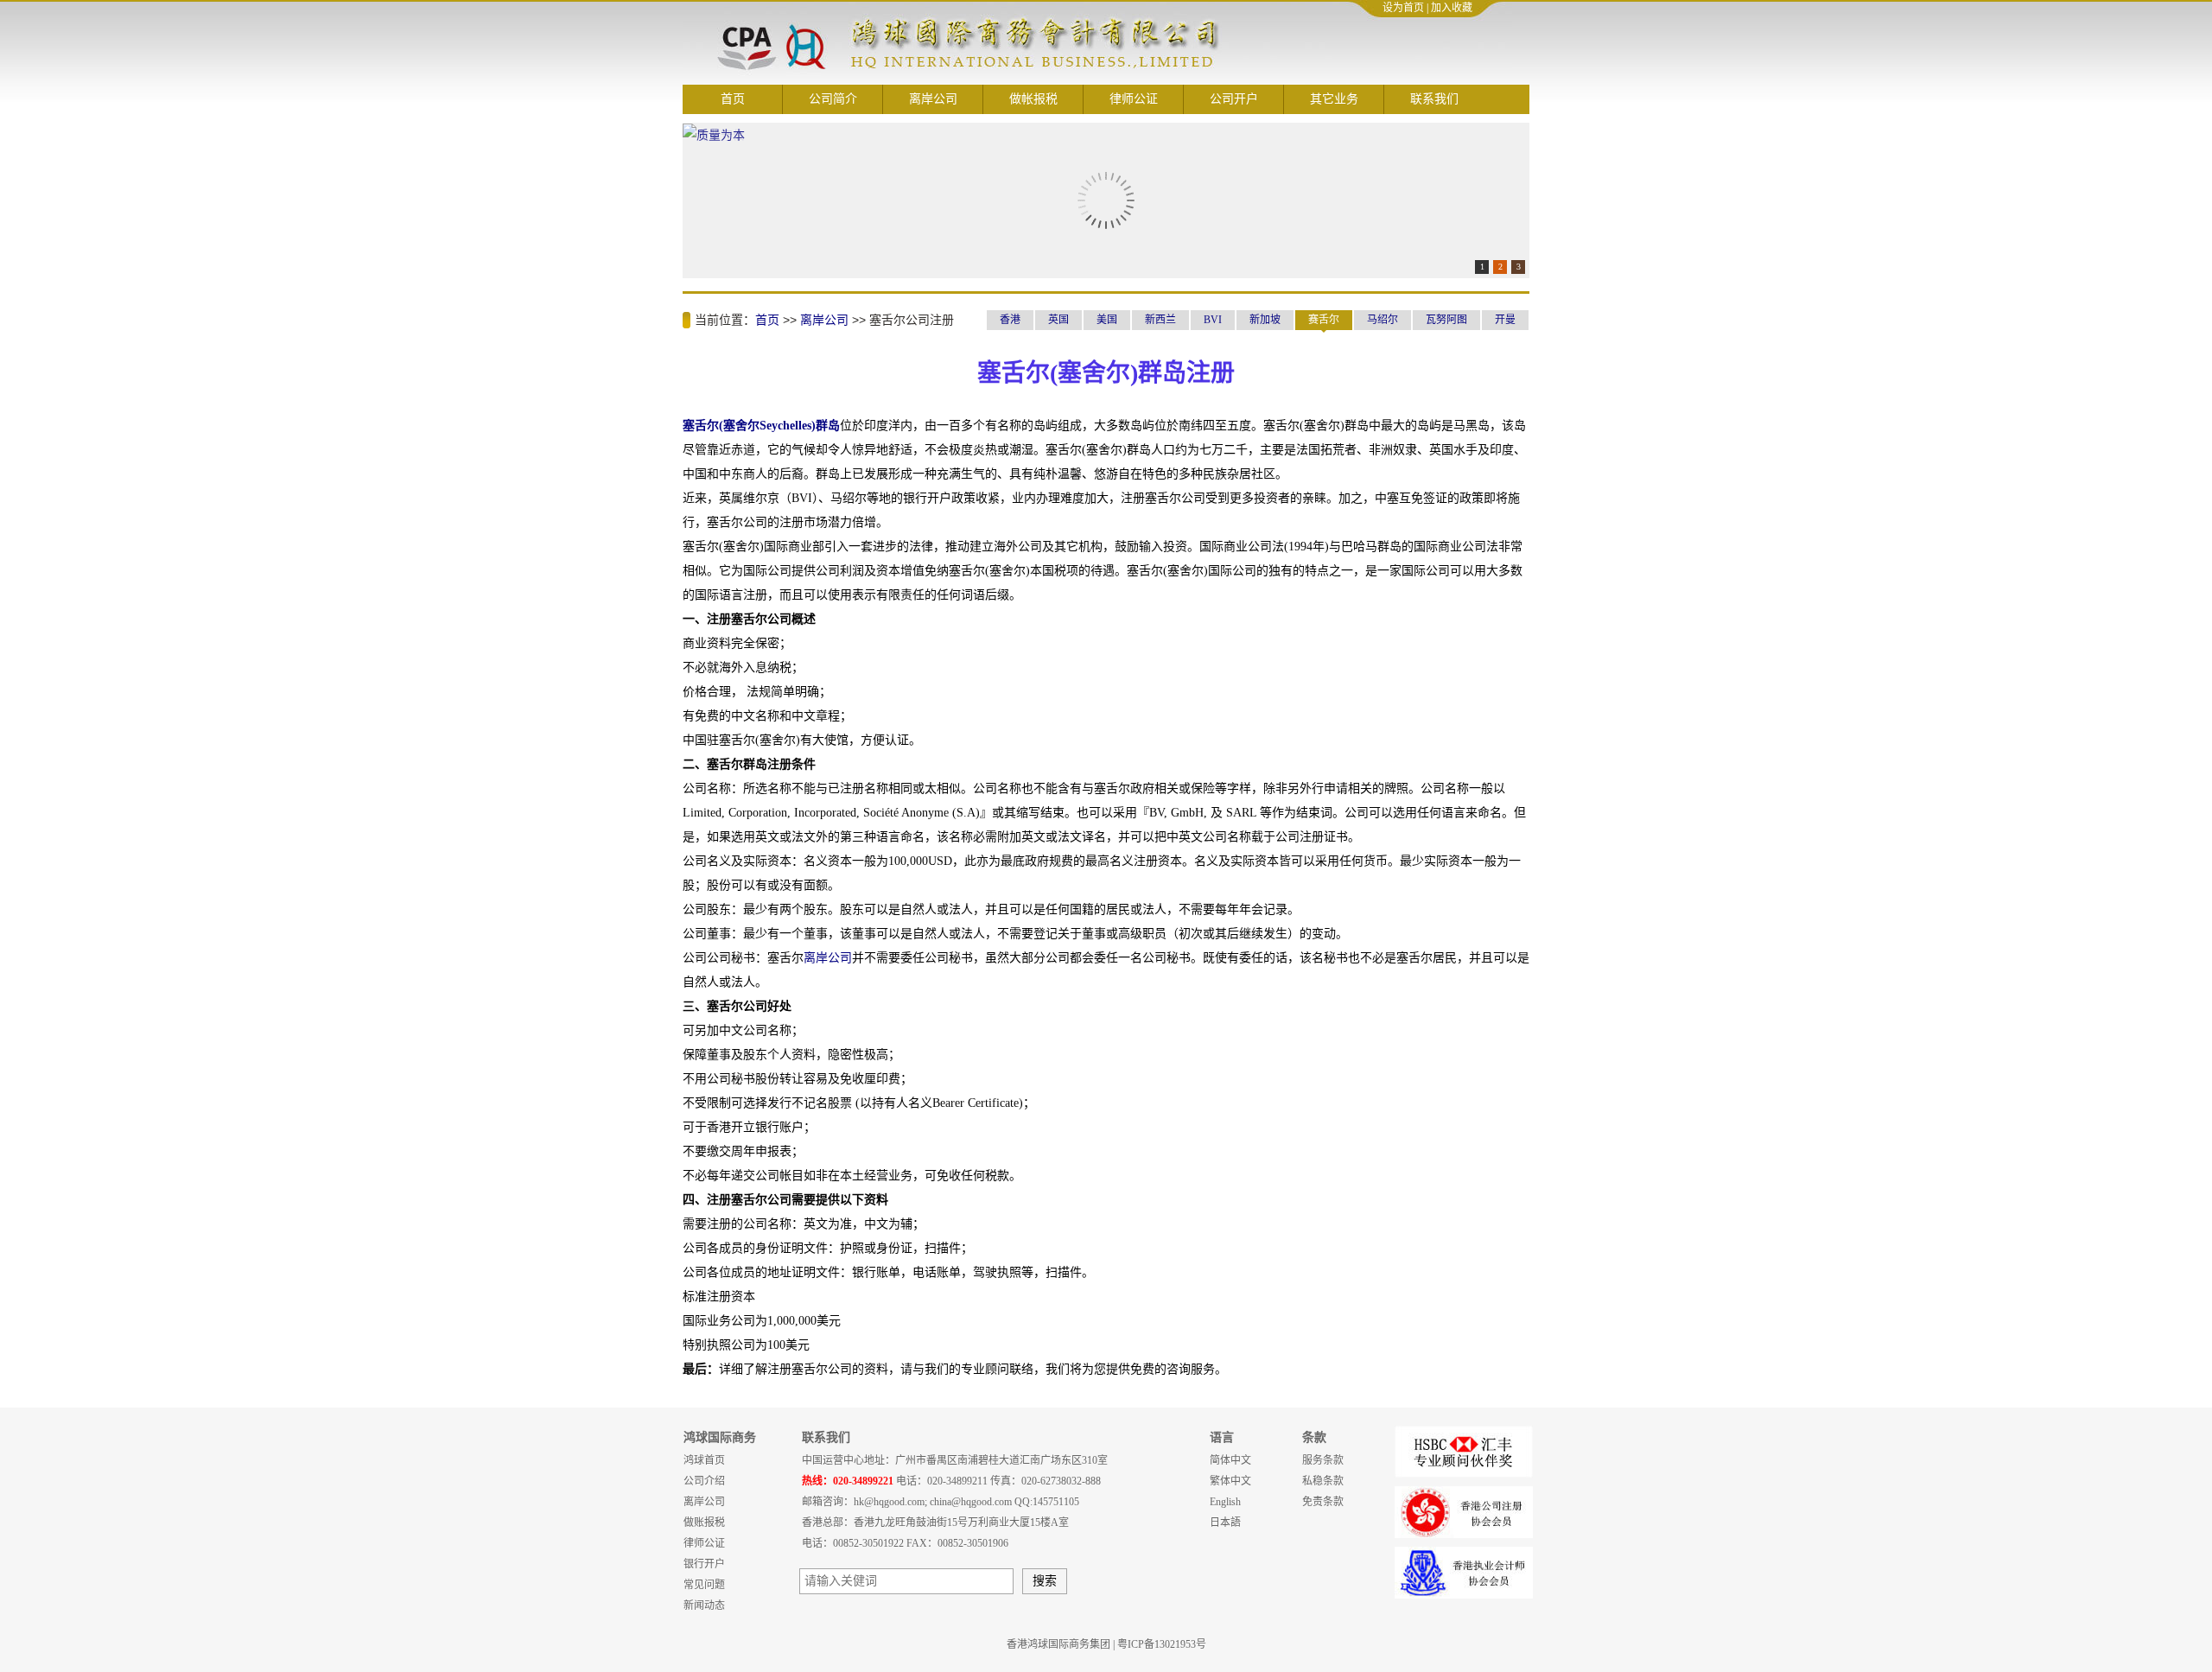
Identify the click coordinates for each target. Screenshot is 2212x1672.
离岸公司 (933, 99)
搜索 (1045, 1581)
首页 (733, 99)
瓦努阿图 (1446, 320)
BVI (1213, 320)
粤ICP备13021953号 (1162, 1644)
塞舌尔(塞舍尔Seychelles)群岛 (761, 426)
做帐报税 (1033, 99)
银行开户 (704, 1564)
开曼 (1505, 320)
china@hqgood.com (971, 1502)
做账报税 (704, 1523)
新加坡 (1265, 320)
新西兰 (1160, 320)
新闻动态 (704, 1605)
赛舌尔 (1324, 320)
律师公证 (1134, 99)
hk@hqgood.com (889, 1502)
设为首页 (1403, 8)
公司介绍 (704, 1481)
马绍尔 (1382, 320)
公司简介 (833, 99)
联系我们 (1434, 99)
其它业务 (1334, 99)
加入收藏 (1452, 8)
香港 (1010, 320)
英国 (1058, 320)
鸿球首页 (704, 1460)
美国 (1107, 320)
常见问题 (704, 1585)
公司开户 (1234, 99)
